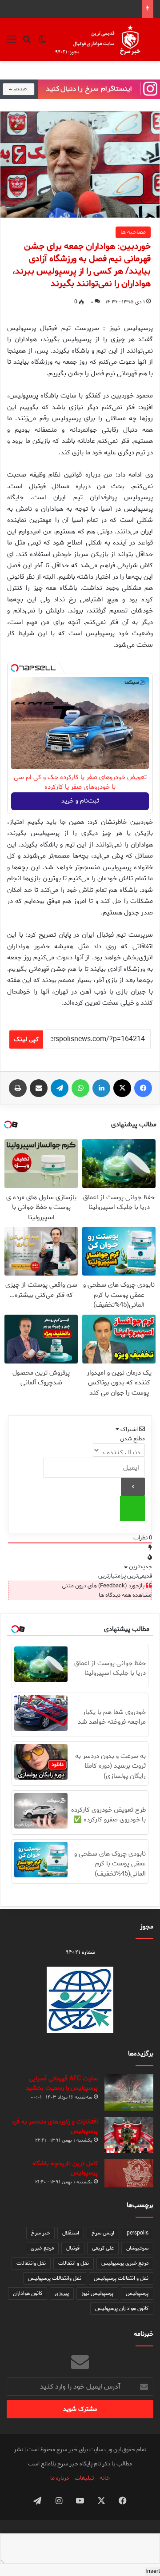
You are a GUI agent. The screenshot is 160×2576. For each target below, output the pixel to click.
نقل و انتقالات (74, 2263)
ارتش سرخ (103, 2233)
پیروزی (62, 2293)
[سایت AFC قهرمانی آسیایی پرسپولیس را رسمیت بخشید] (129, 2093)
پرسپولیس (137, 2293)
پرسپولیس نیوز (97, 2293)
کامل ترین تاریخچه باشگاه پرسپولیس (65, 2168)
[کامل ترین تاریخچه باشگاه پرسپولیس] (129, 2173)
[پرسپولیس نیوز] (103, 40)
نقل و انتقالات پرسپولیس (121, 2278)
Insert (153, 2571)
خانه (105, 2478)
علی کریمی (103, 2248)
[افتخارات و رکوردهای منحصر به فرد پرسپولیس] (129, 2135)
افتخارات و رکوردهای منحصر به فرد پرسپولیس (55, 2127)
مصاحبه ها (133, 232)
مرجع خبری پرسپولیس (125, 2263)
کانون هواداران (28, 2293)
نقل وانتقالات (31, 2263)
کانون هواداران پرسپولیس (122, 2308)
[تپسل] (15, 668)
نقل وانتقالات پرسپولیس (55, 2278)
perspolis (138, 2233)
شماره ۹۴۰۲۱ (80, 1952)
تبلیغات (84, 2478)
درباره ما (60, 2478)
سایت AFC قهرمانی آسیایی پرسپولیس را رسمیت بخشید (62, 2083)
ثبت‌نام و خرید (80, 801)
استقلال (71, 2233)
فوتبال (73, 2248)
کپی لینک (26, 1040)
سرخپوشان (137, 2248)
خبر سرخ (40, 2233)
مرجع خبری (42, 2248)
